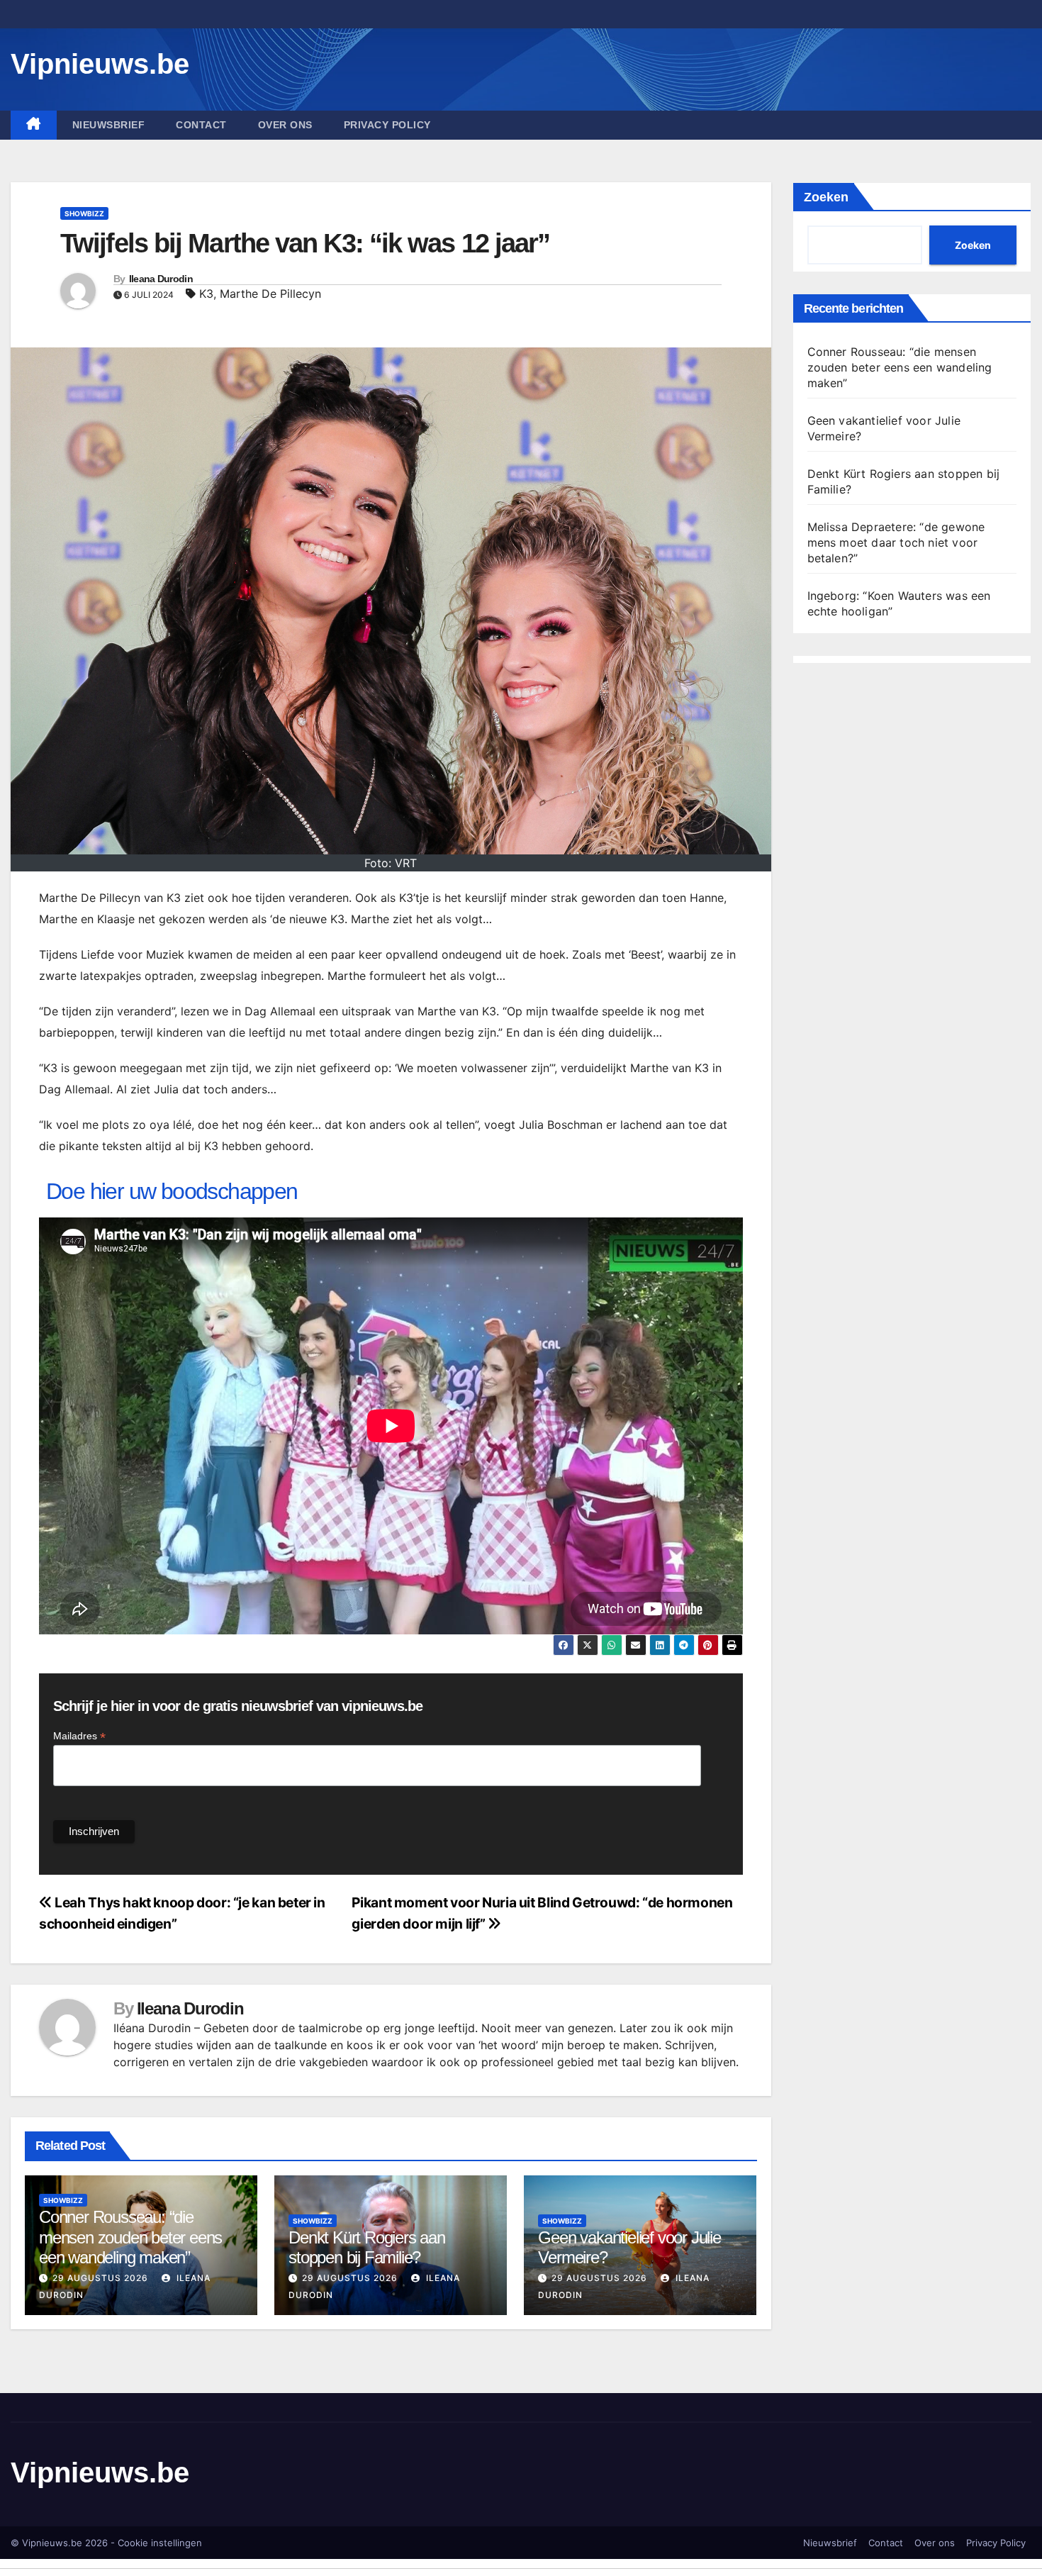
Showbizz (84, 213)
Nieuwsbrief (109, 125)
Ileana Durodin (161, 279)
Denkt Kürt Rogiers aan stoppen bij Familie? (367, 2248)
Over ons (285, 125)
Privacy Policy (387, 125)
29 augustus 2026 (100, 2278)
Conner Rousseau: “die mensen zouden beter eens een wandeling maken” (130, 2237)
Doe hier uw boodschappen (172, 1191)
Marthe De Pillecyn (270, 294)
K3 (206, 294)
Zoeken (826, 197)
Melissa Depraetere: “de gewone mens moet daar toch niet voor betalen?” (896, 542)
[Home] (34, 125)
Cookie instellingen (160, 2543)
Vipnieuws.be (100, 64)
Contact (201, 125)
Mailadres (79, 1736)
